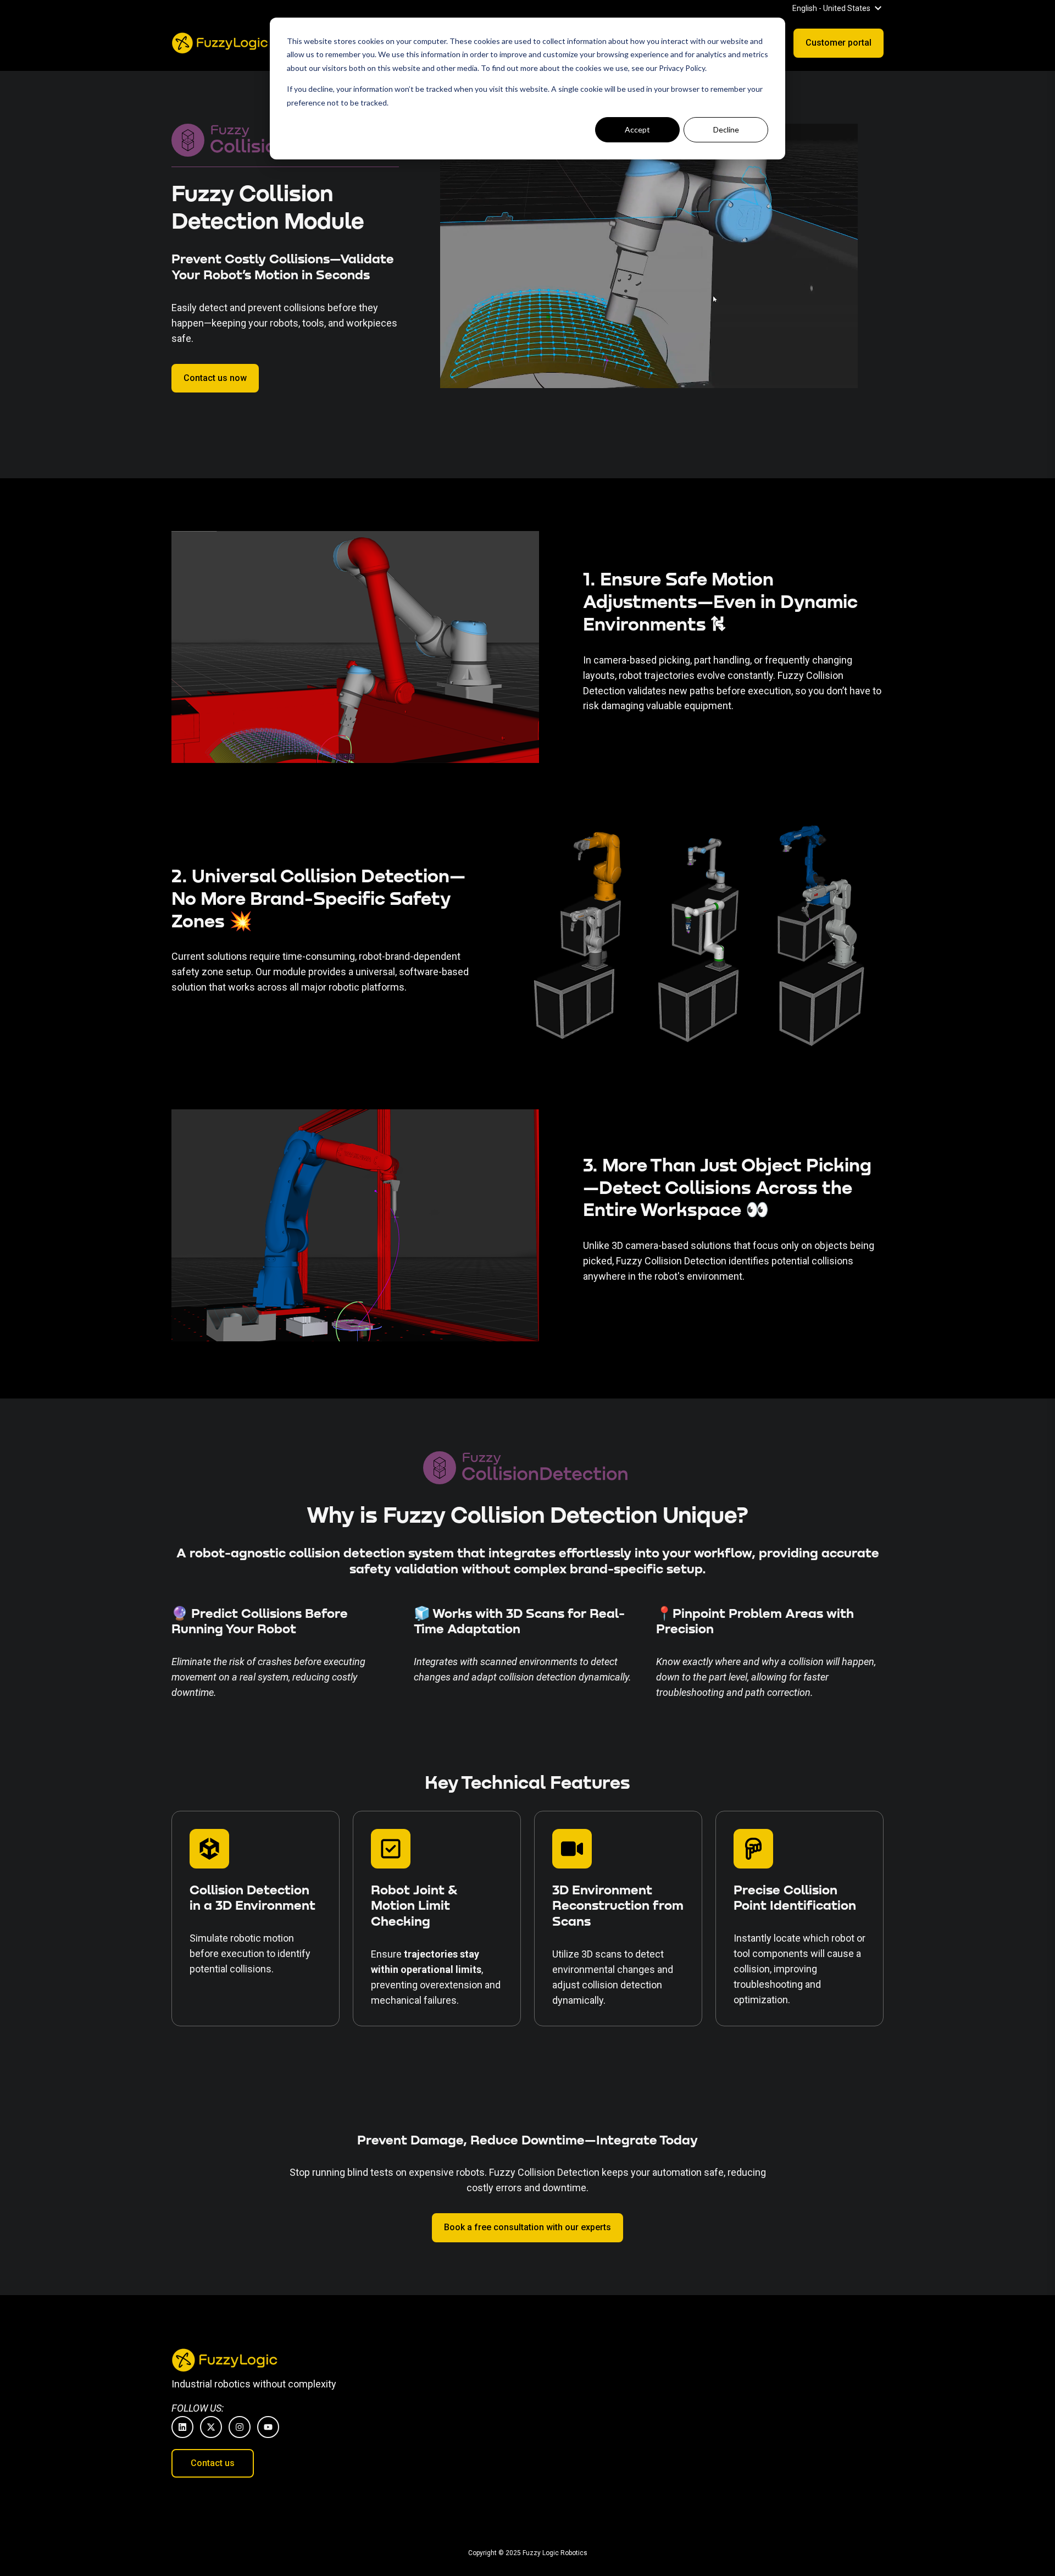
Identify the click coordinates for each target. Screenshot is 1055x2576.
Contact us (213, 2463)
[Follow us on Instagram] (240, 2427)
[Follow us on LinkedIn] (182, 2427)
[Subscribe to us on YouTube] (268, 2427)
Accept (637, 129)
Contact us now (215, 378)
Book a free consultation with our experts (527, 2227)
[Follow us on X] (211, 2427)
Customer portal (839, 43)
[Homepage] (221, 43)
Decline (726, 129)
